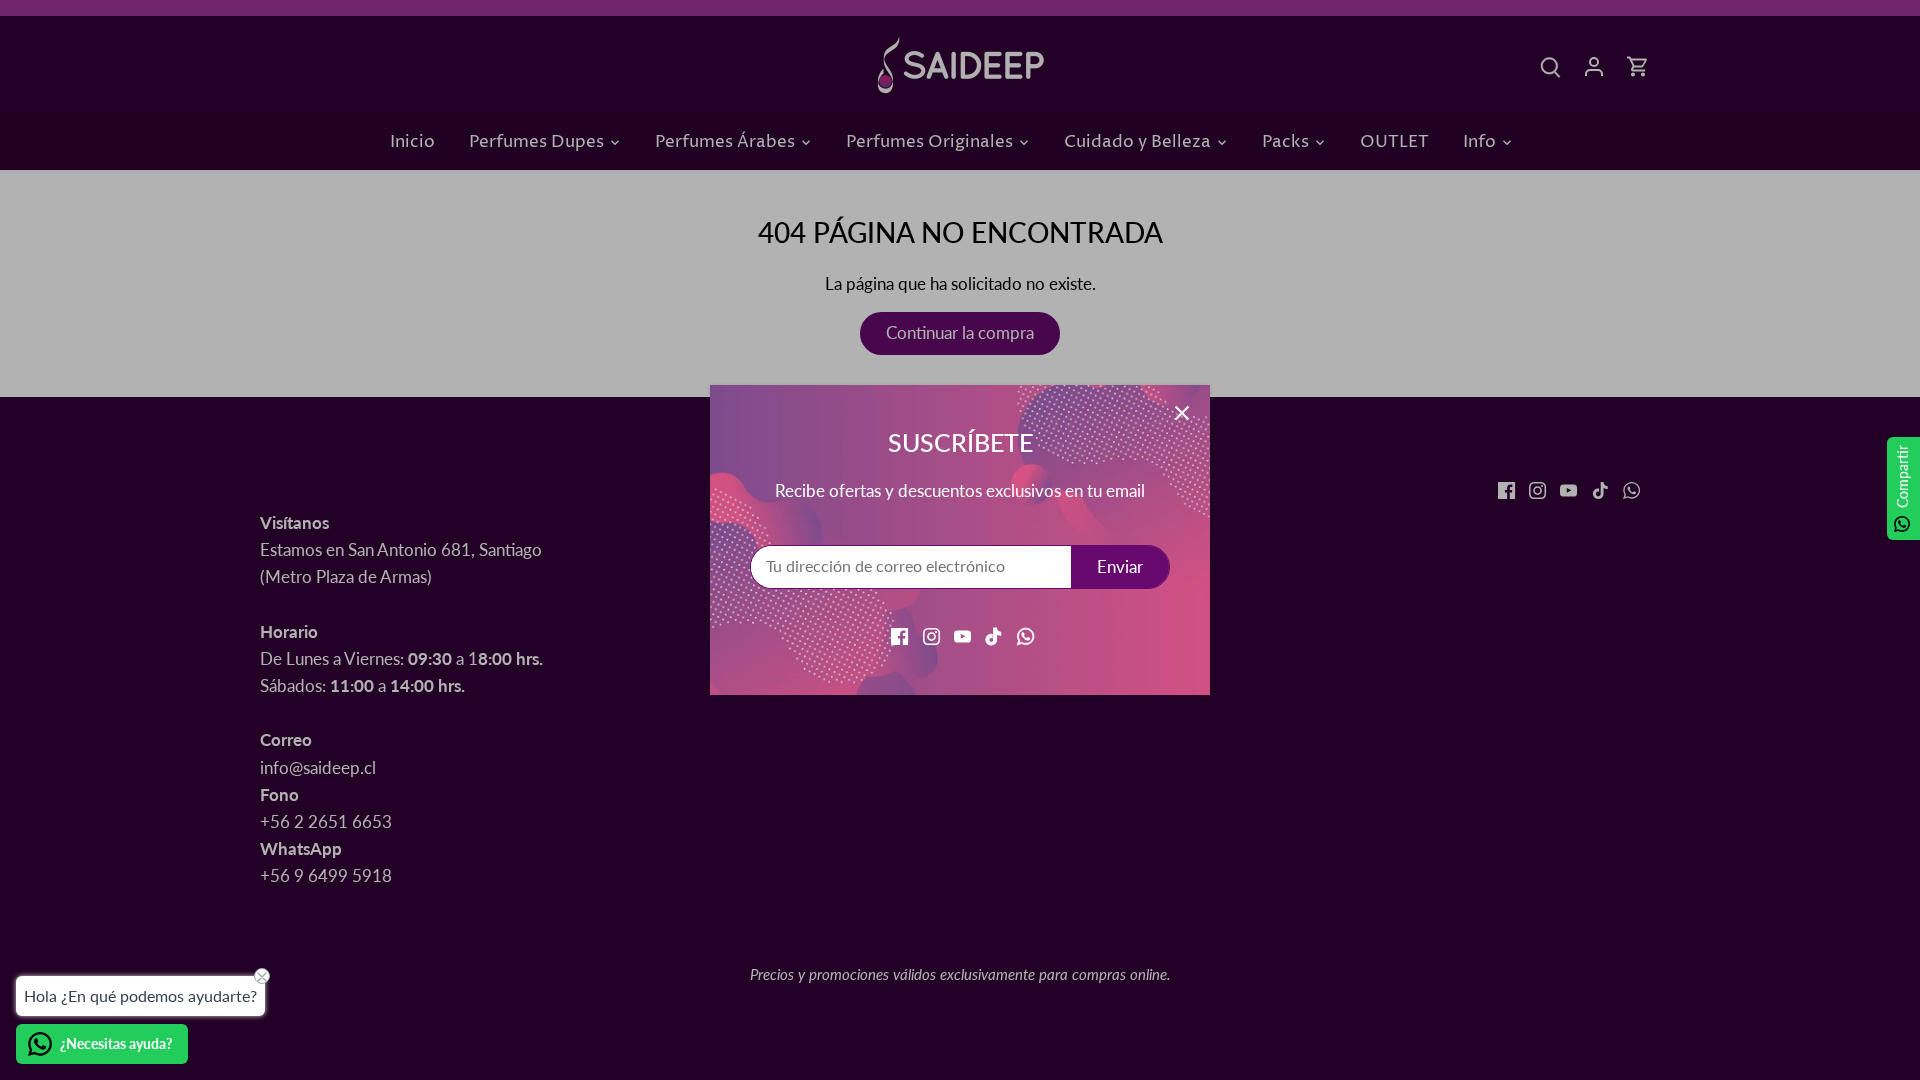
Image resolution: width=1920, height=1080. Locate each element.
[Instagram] (931, 635)
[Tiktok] (993, 635)
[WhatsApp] (1025, 635)
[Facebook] (899, 635)
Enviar (1120, 566)
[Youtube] (962, 635)
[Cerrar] (1182, 413)
